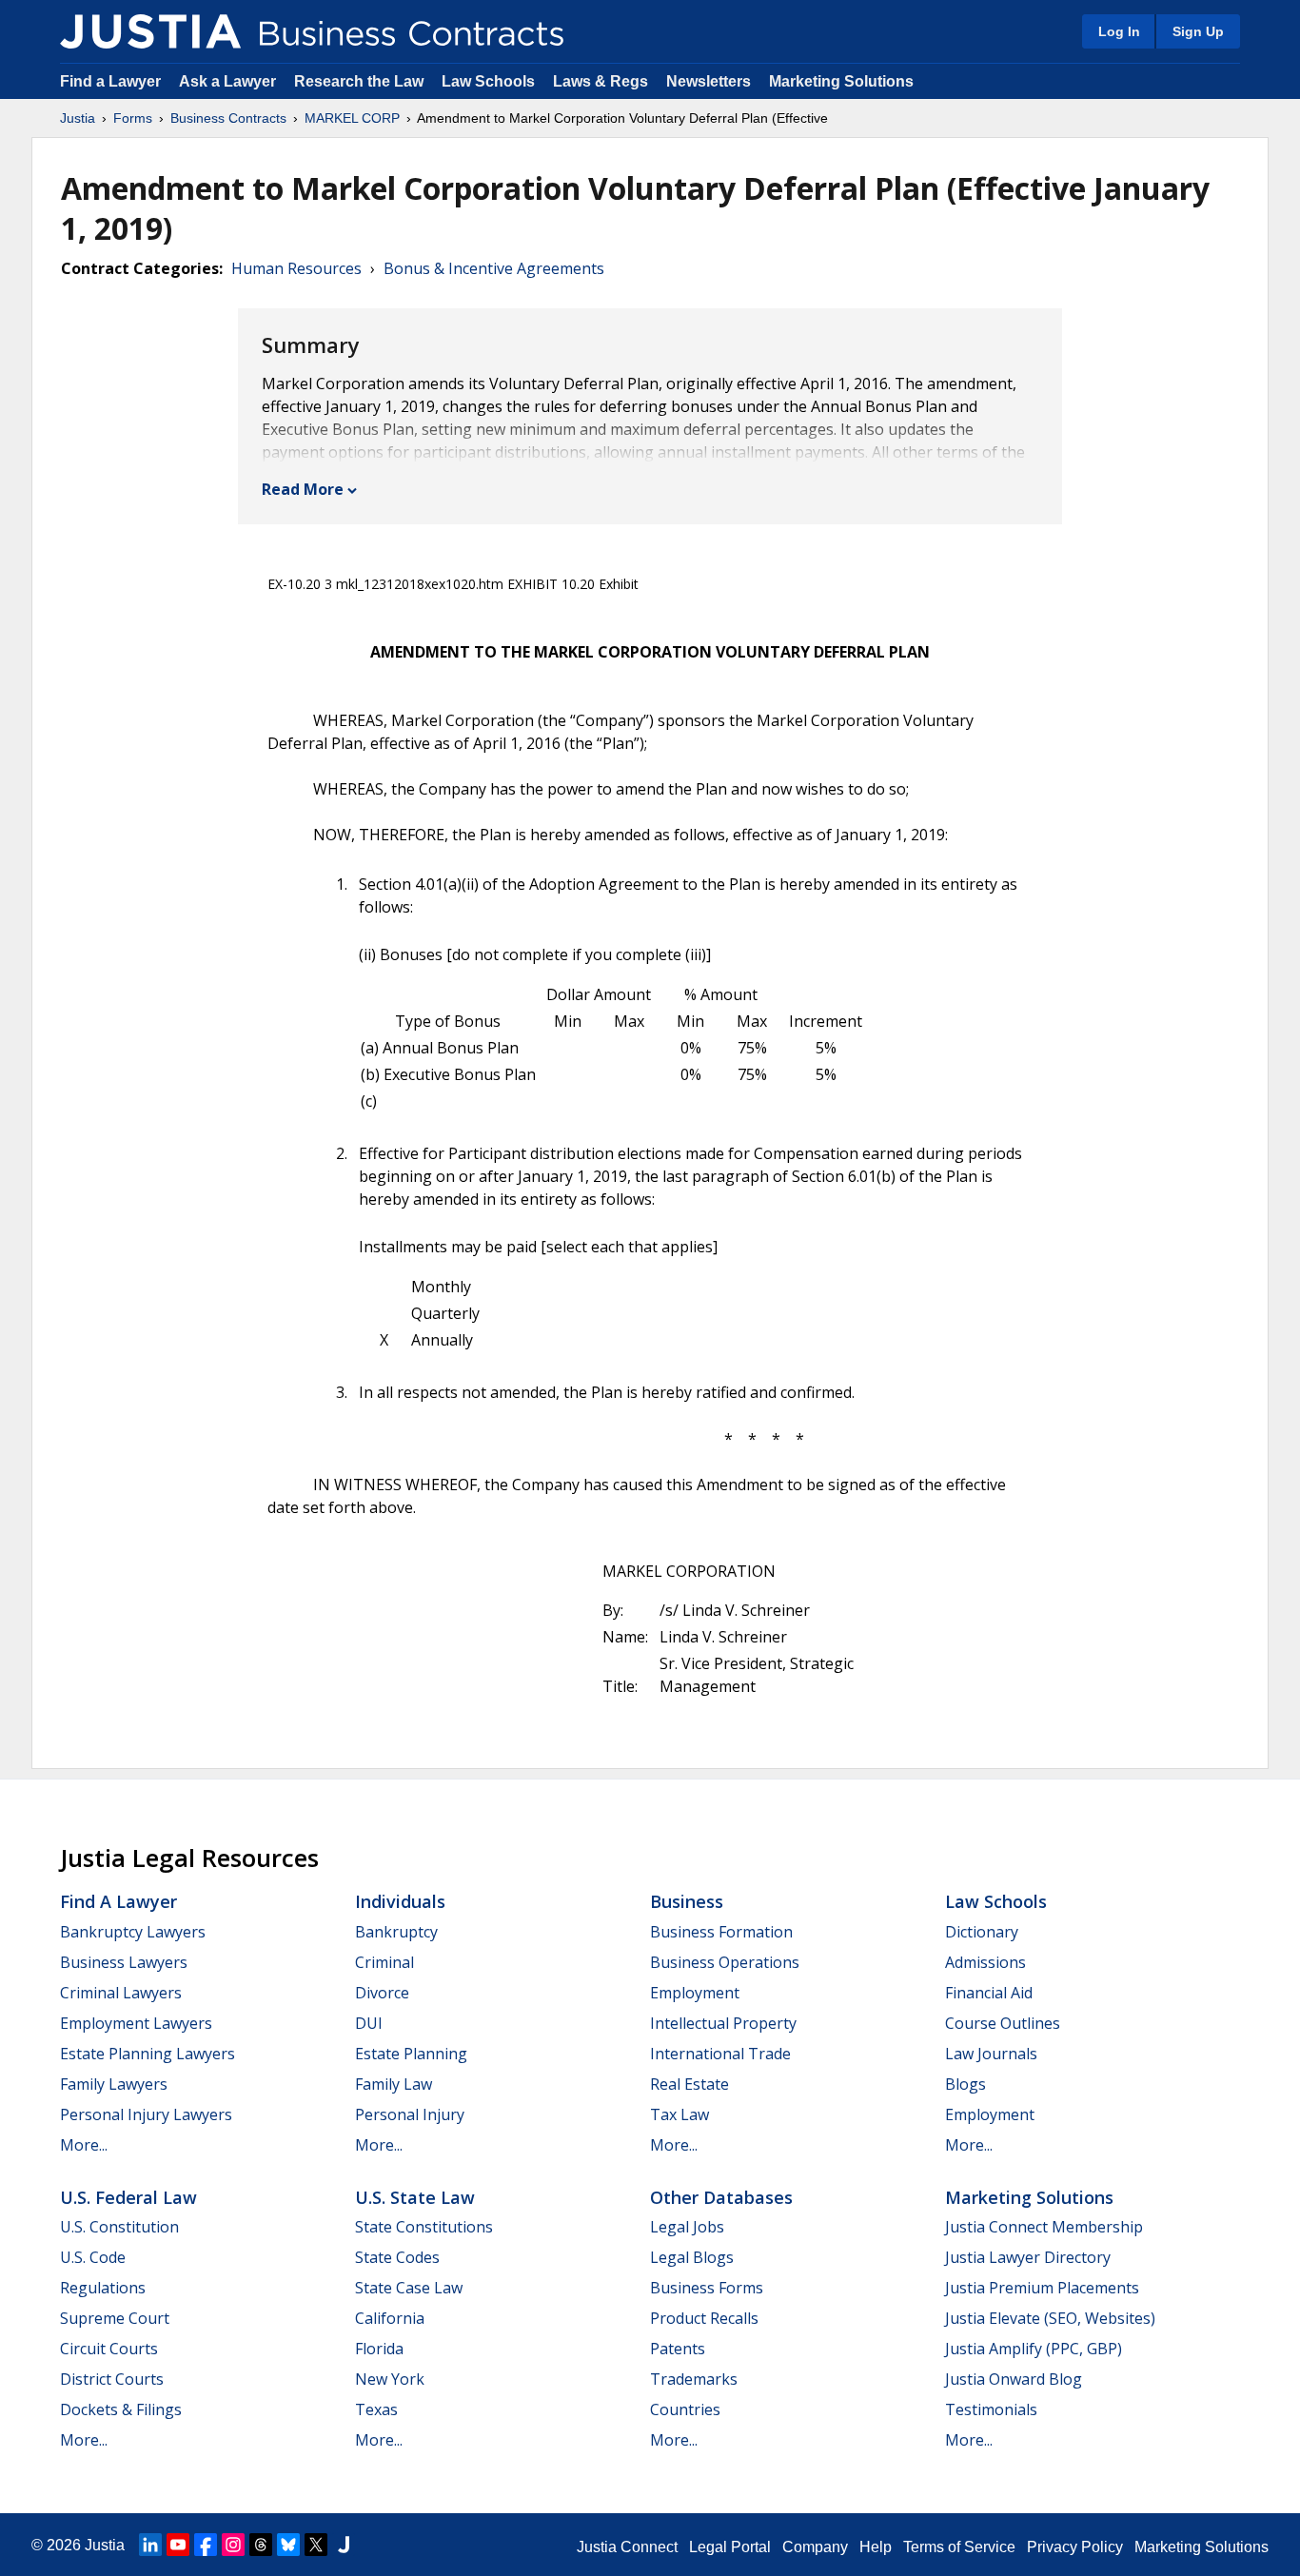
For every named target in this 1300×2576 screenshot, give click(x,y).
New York (390, 2379)
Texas (376, 2409)
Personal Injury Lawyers (146, 2114)
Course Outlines (1003, 2023)
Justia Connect (627, 2547)
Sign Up (1198, 31)
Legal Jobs (687, 2227)
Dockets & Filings (121, 2409)
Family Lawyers (114, 2084)
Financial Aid (989, 1993)
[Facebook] (206, 2545)
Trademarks (694, 2379)
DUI (369, 2023)
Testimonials (991, 2409)
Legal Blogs (692, 2257)
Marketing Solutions (841, 81)
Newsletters (709, 81)
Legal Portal (730, 2547)
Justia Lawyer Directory (1028, 2257)
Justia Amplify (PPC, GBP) (1034, 2349)
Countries (685, 2409)
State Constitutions (424, 2227)
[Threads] (261, 2545)
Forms (133, 118)
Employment (695, 1993)
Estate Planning (411, 2054)
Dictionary (982, 1932)
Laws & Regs (601, 81)
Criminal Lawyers (121, 1993)
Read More (303, 489)
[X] (316, 2545)
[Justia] (150, 31)
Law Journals (991, 2054)
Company (815, 2547)
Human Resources (296, 268)
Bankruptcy (396, 1932)
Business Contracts (228, 118)
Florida (379, 2349)
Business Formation (721, 1932)
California (390, 2318)
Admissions (985, 1962)
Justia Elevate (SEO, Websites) (1050, 2318)
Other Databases (721, 2197)
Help (876, 2547)
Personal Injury (410, 2114)
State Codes (397, 2257)
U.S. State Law (415, 2197)
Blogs (965, 2084)
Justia (78, 118)
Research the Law (359, 81)
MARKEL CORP (352, 118)
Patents (678, 2349)
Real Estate (689, 2084)
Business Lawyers (124, 1962)
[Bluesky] (288, 2545)
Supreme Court (115, 2318)
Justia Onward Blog (1014, 2379)
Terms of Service (959, 2547)
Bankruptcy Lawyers (133, 1932)
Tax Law (680, 2114)
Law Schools (488, 81)
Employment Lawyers (136, 2023)
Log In (1119, 31)
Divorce (382, 1993)
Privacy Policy (1075, 2547)
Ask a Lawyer (229, 81)
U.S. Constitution (119, 2227)
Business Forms (707, 2288)
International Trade (720, 2054)
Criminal (384, 1962)
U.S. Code (93, 2257)
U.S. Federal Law (128, 2197)
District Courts (112, 2379)
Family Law (394, 2084)
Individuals (400, 1901)
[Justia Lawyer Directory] (344, 2545)
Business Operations (725, 1962)
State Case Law (409, 2288)
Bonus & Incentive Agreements (494, 268)
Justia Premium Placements (1042, 2288)
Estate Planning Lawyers (148, 2054)
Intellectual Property (723, 2023)
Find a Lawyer (110, 81)
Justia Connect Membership (1044, 2227)
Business (687, 1901)
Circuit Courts (109, 2349)
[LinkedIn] (150, 2545)
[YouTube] (178, 2545)
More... (84, 2145)
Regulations (103, 2288)
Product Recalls (704, 2318)
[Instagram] (233, 2545)
